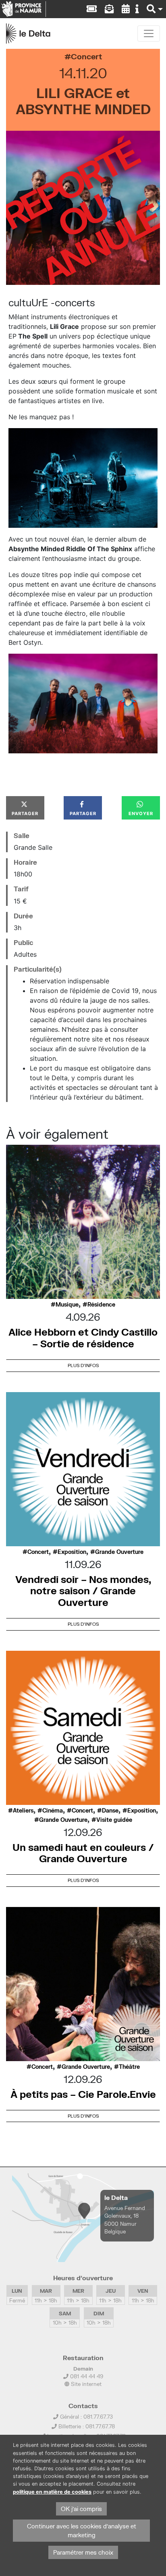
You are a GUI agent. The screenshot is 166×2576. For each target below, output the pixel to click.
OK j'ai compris (81, 2509)
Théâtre (129, 2067)
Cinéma (53, 1811)
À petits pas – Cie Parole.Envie (83, 2094)
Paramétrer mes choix (83, 2552)
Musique (67, 1305)
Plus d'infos (83, 1365)
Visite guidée (114, 1820)
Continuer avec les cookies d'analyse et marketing (82, 2531)
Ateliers (23, 1811)
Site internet (85, 2384)
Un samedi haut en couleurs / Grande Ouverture (83, 1853)
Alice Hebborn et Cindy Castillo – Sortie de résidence (83, 1338)
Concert (86, 56)
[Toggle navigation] (149, 33)
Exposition (72, 1552)
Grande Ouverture (119, 1552)
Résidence (101, 1305)
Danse (110, 1811)
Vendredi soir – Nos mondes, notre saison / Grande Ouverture (83, 1591)
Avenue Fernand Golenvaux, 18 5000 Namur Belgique (125, 2220)
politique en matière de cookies (52, 2492)
